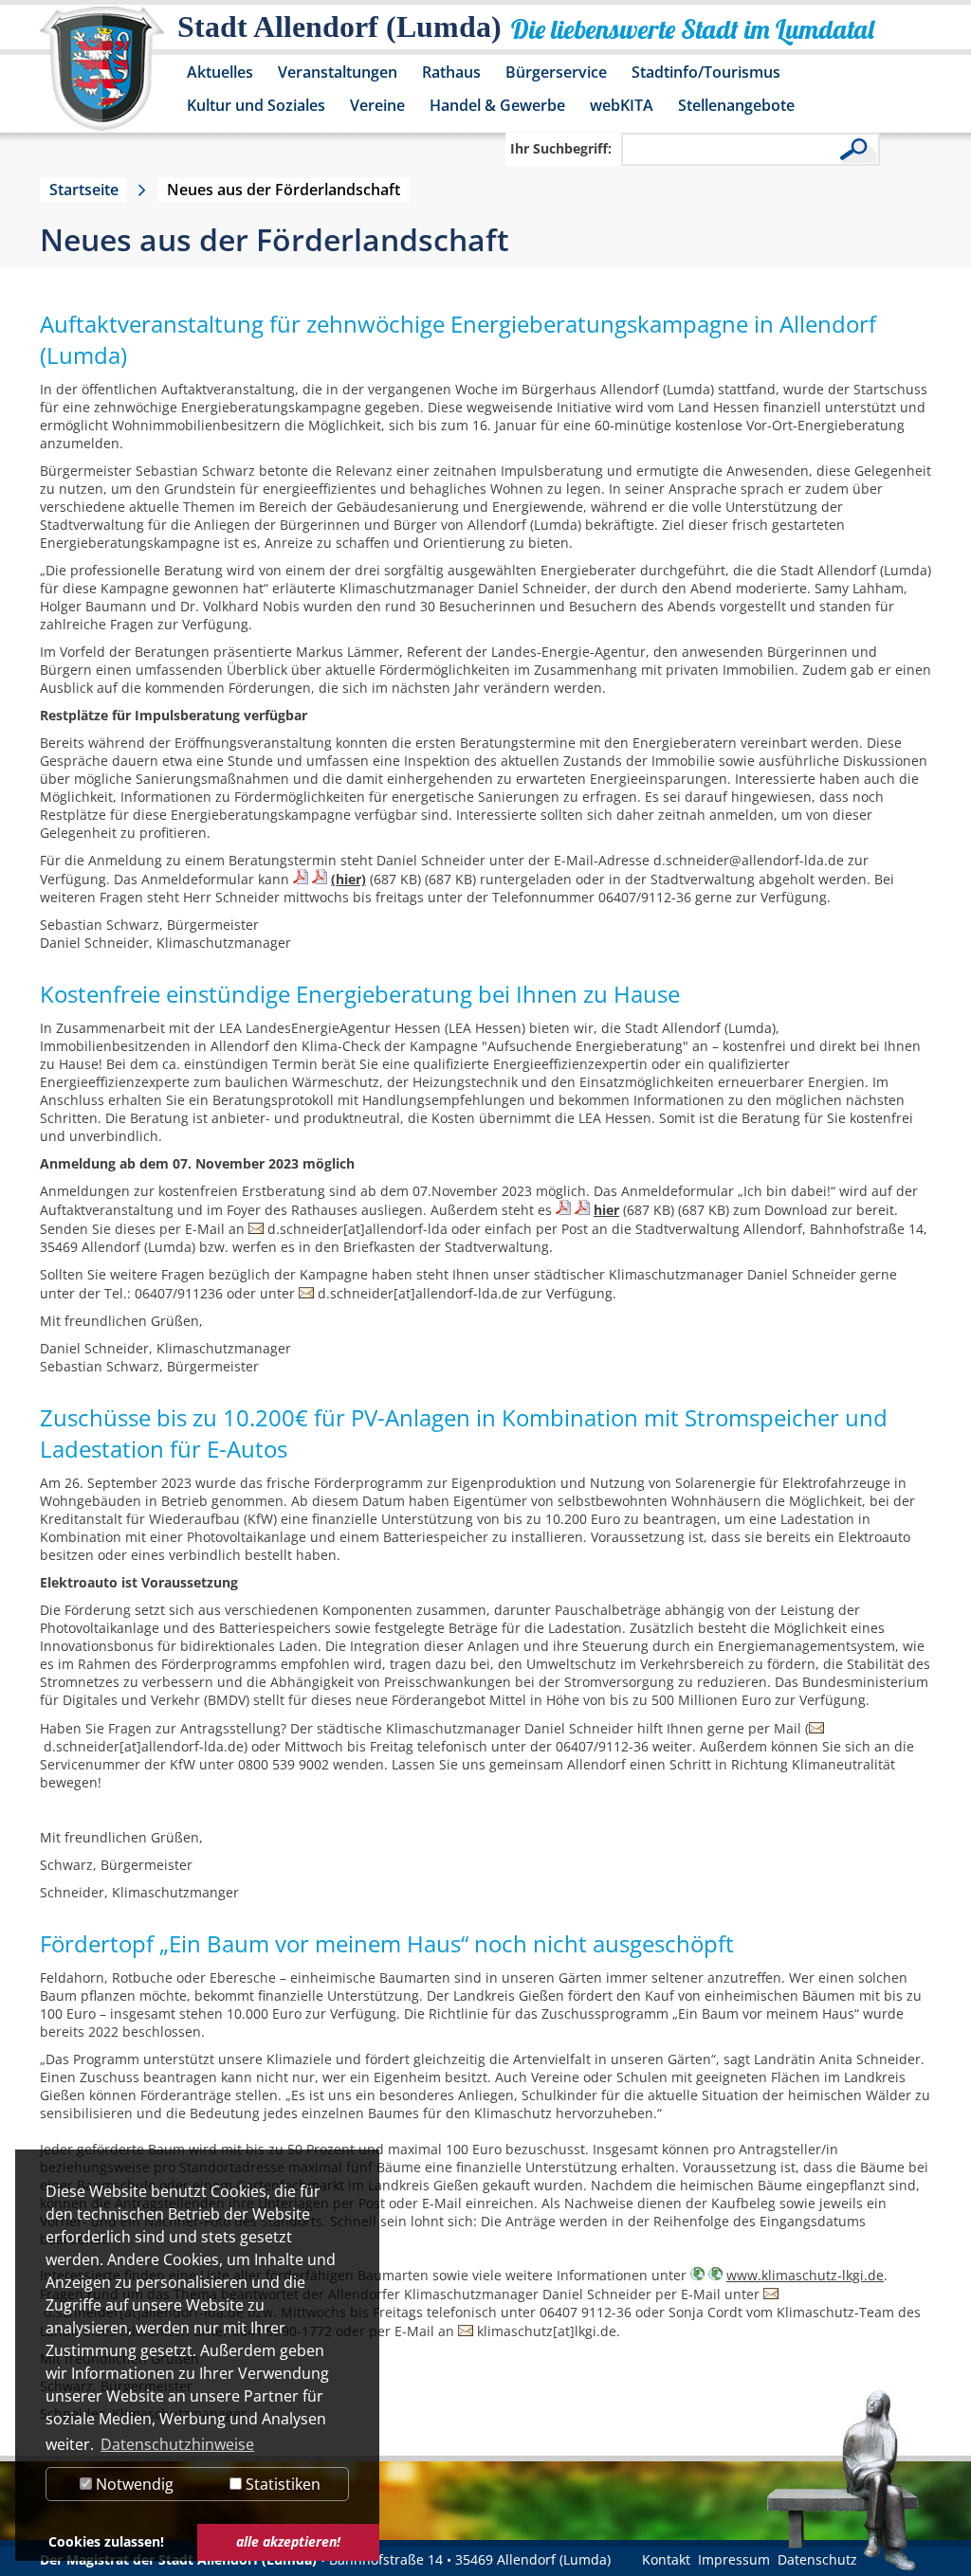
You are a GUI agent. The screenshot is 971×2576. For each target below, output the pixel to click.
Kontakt (666, 2559)
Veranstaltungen (338, 72)
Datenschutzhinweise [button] (177, 2444)
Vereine (377, 105)
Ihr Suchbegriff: (561, 148)
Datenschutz (817, 2559)
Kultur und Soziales (256, 105)
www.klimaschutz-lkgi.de (805, 2275)
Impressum (734, 2559)
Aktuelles (220, 72)
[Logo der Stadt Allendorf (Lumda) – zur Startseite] (102, 78)
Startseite (84, 190)
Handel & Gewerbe (497, 105)
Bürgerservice (556, 72)
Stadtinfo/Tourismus (706, 72)
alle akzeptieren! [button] (288, 2541)
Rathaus (451, 72)
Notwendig (133, 2484)
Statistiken (281, 2484)
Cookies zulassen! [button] (106, 2541)
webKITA (622, 105)
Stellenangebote (736, 105)
